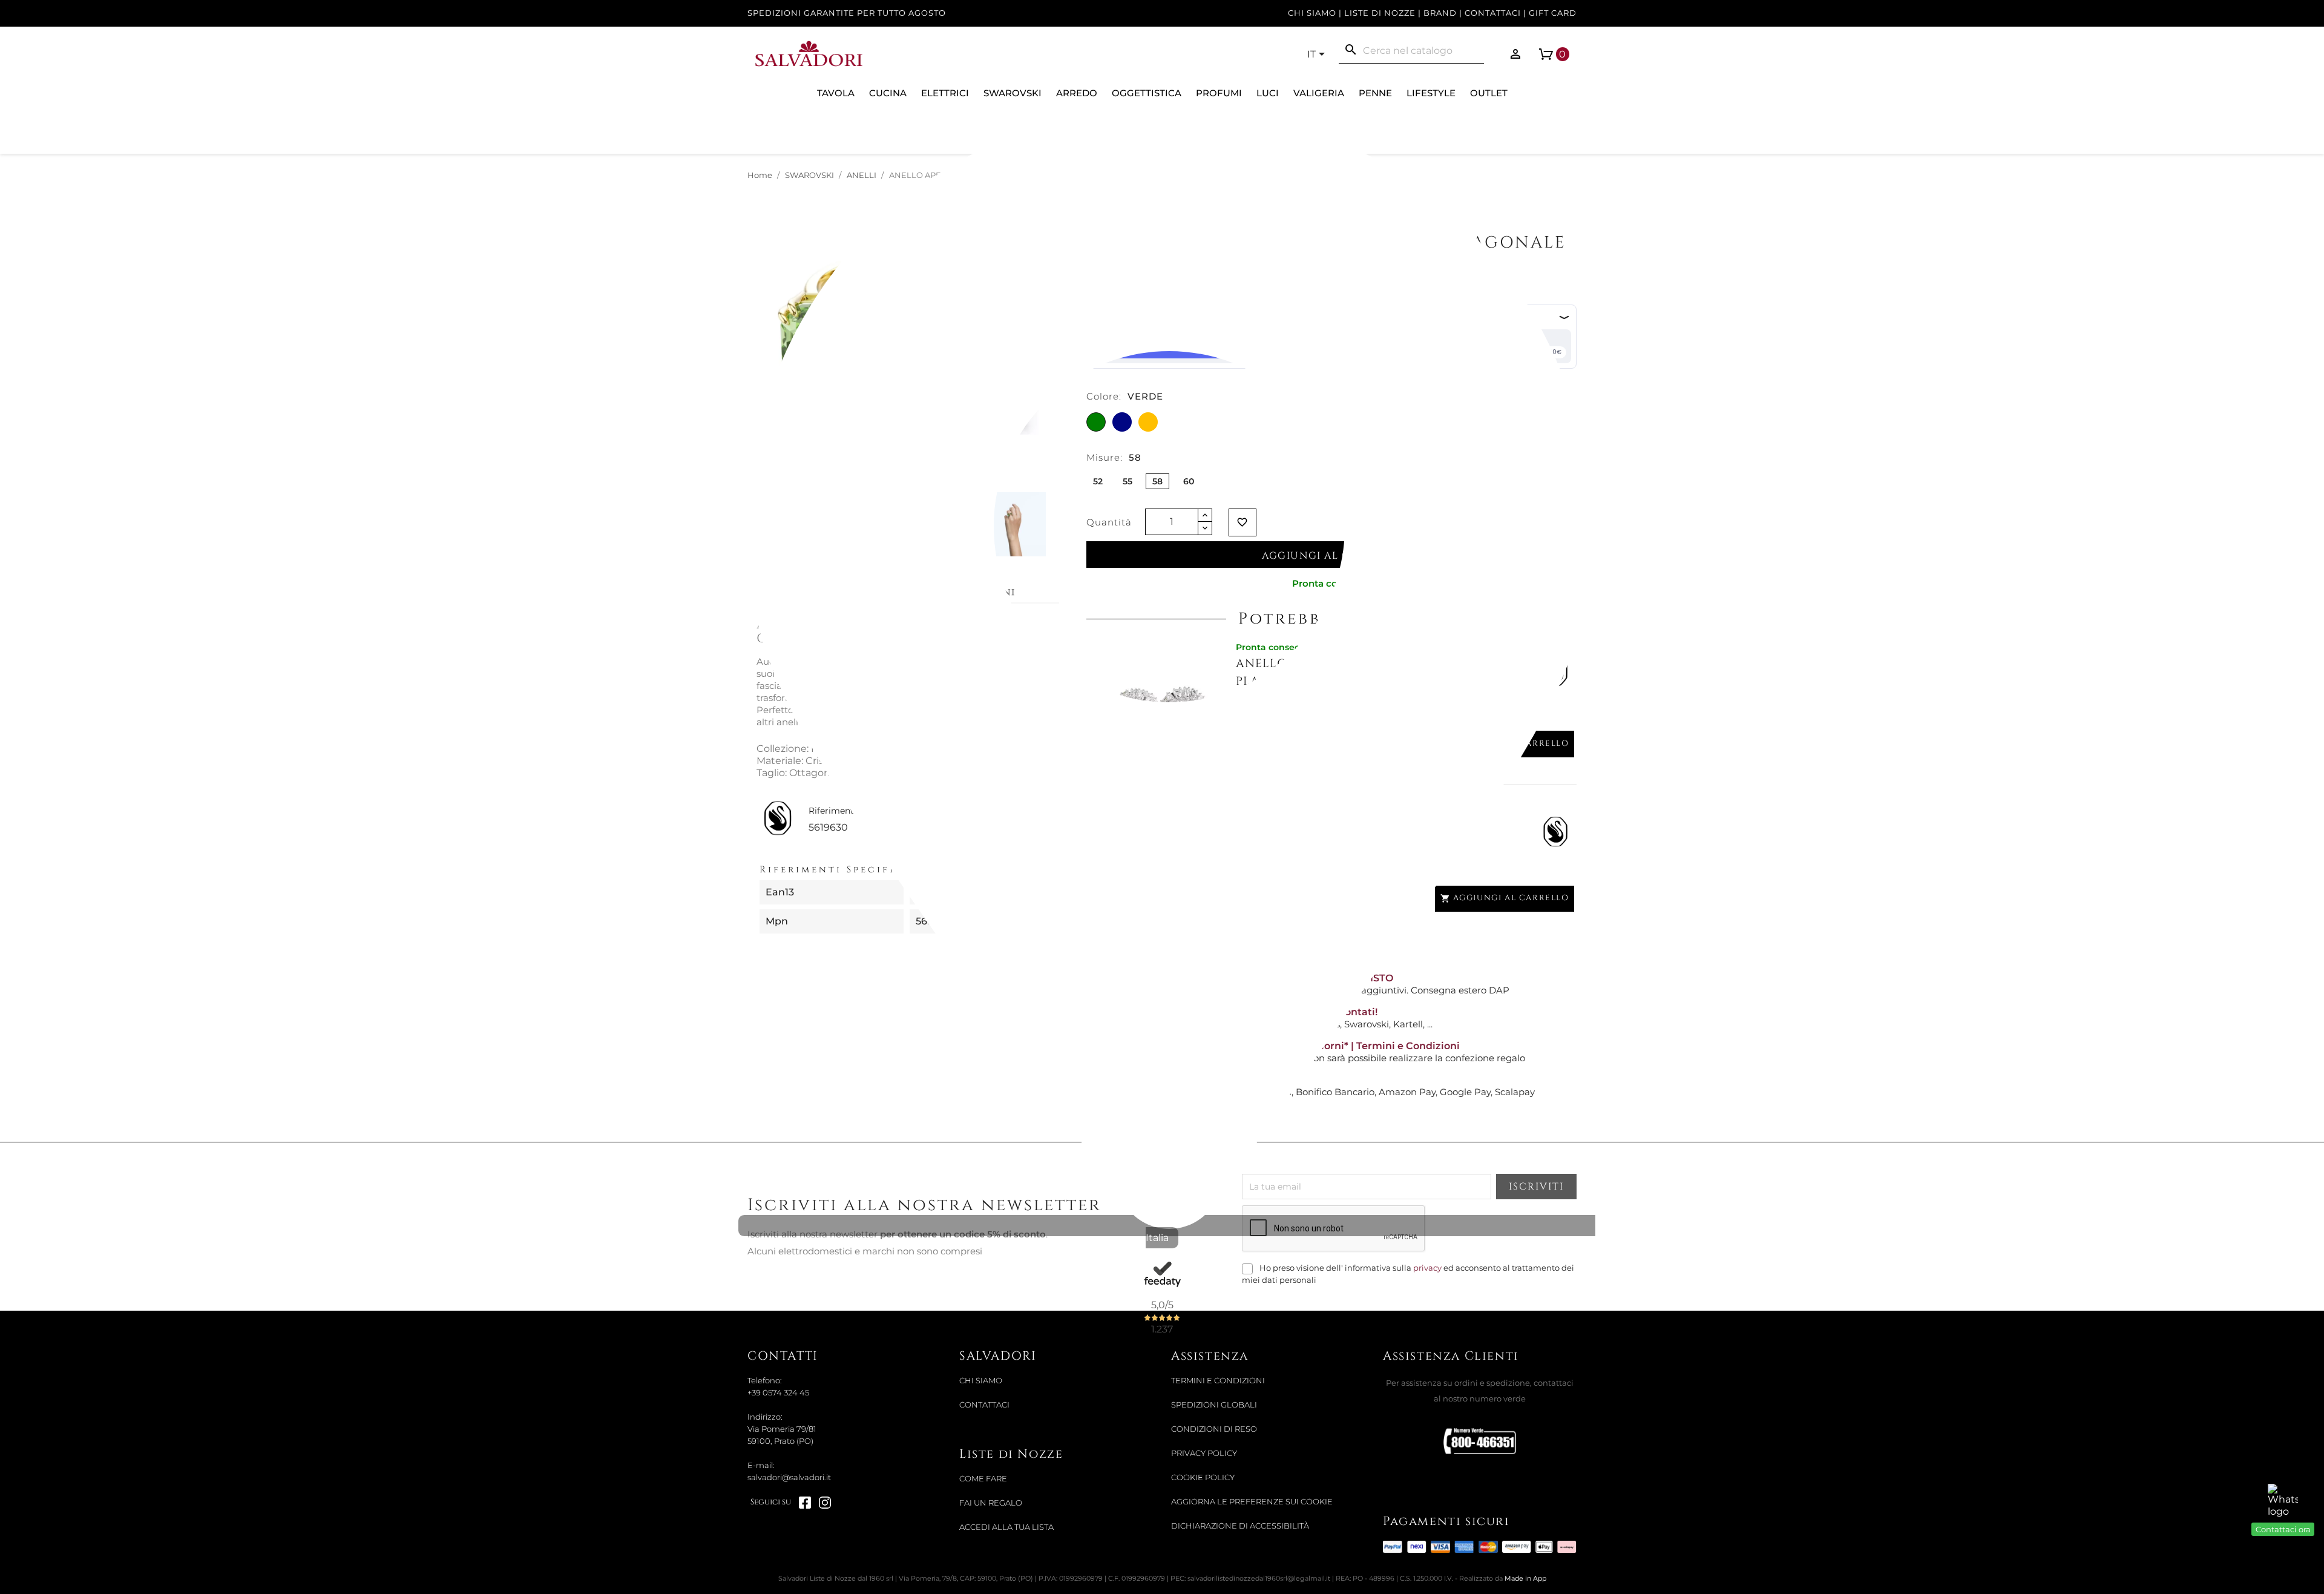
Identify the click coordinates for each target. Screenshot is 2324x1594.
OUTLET (1489, 93)
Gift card (1553, 13)
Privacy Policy (1204, 1453)
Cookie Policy (1203, 1477)
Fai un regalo (991, 1503)
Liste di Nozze (1380, 13)
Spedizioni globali (1214, 1405)
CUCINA (888, 93)
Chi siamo (1312, 13)
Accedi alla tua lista (1006, 1527)
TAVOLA (836, 93)
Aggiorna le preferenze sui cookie (1252, 1502)
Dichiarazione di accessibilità (1240, 1526)
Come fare (983, 1479)
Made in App (1525, 1578)
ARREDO (1077, 93)
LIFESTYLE (1431, 93)
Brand (1440, 13)
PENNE (1375, 93)
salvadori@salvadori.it (789, 1477)
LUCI (1268, 93)
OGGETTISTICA (1147, 93)
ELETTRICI (945, 93)
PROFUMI (1219, 93)
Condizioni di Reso (1214, 1429)
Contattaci (1493, 13)
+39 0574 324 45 (778, 1393)
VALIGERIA (1319, 93)
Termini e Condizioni (1218, 1381)
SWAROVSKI (1013, 93)
